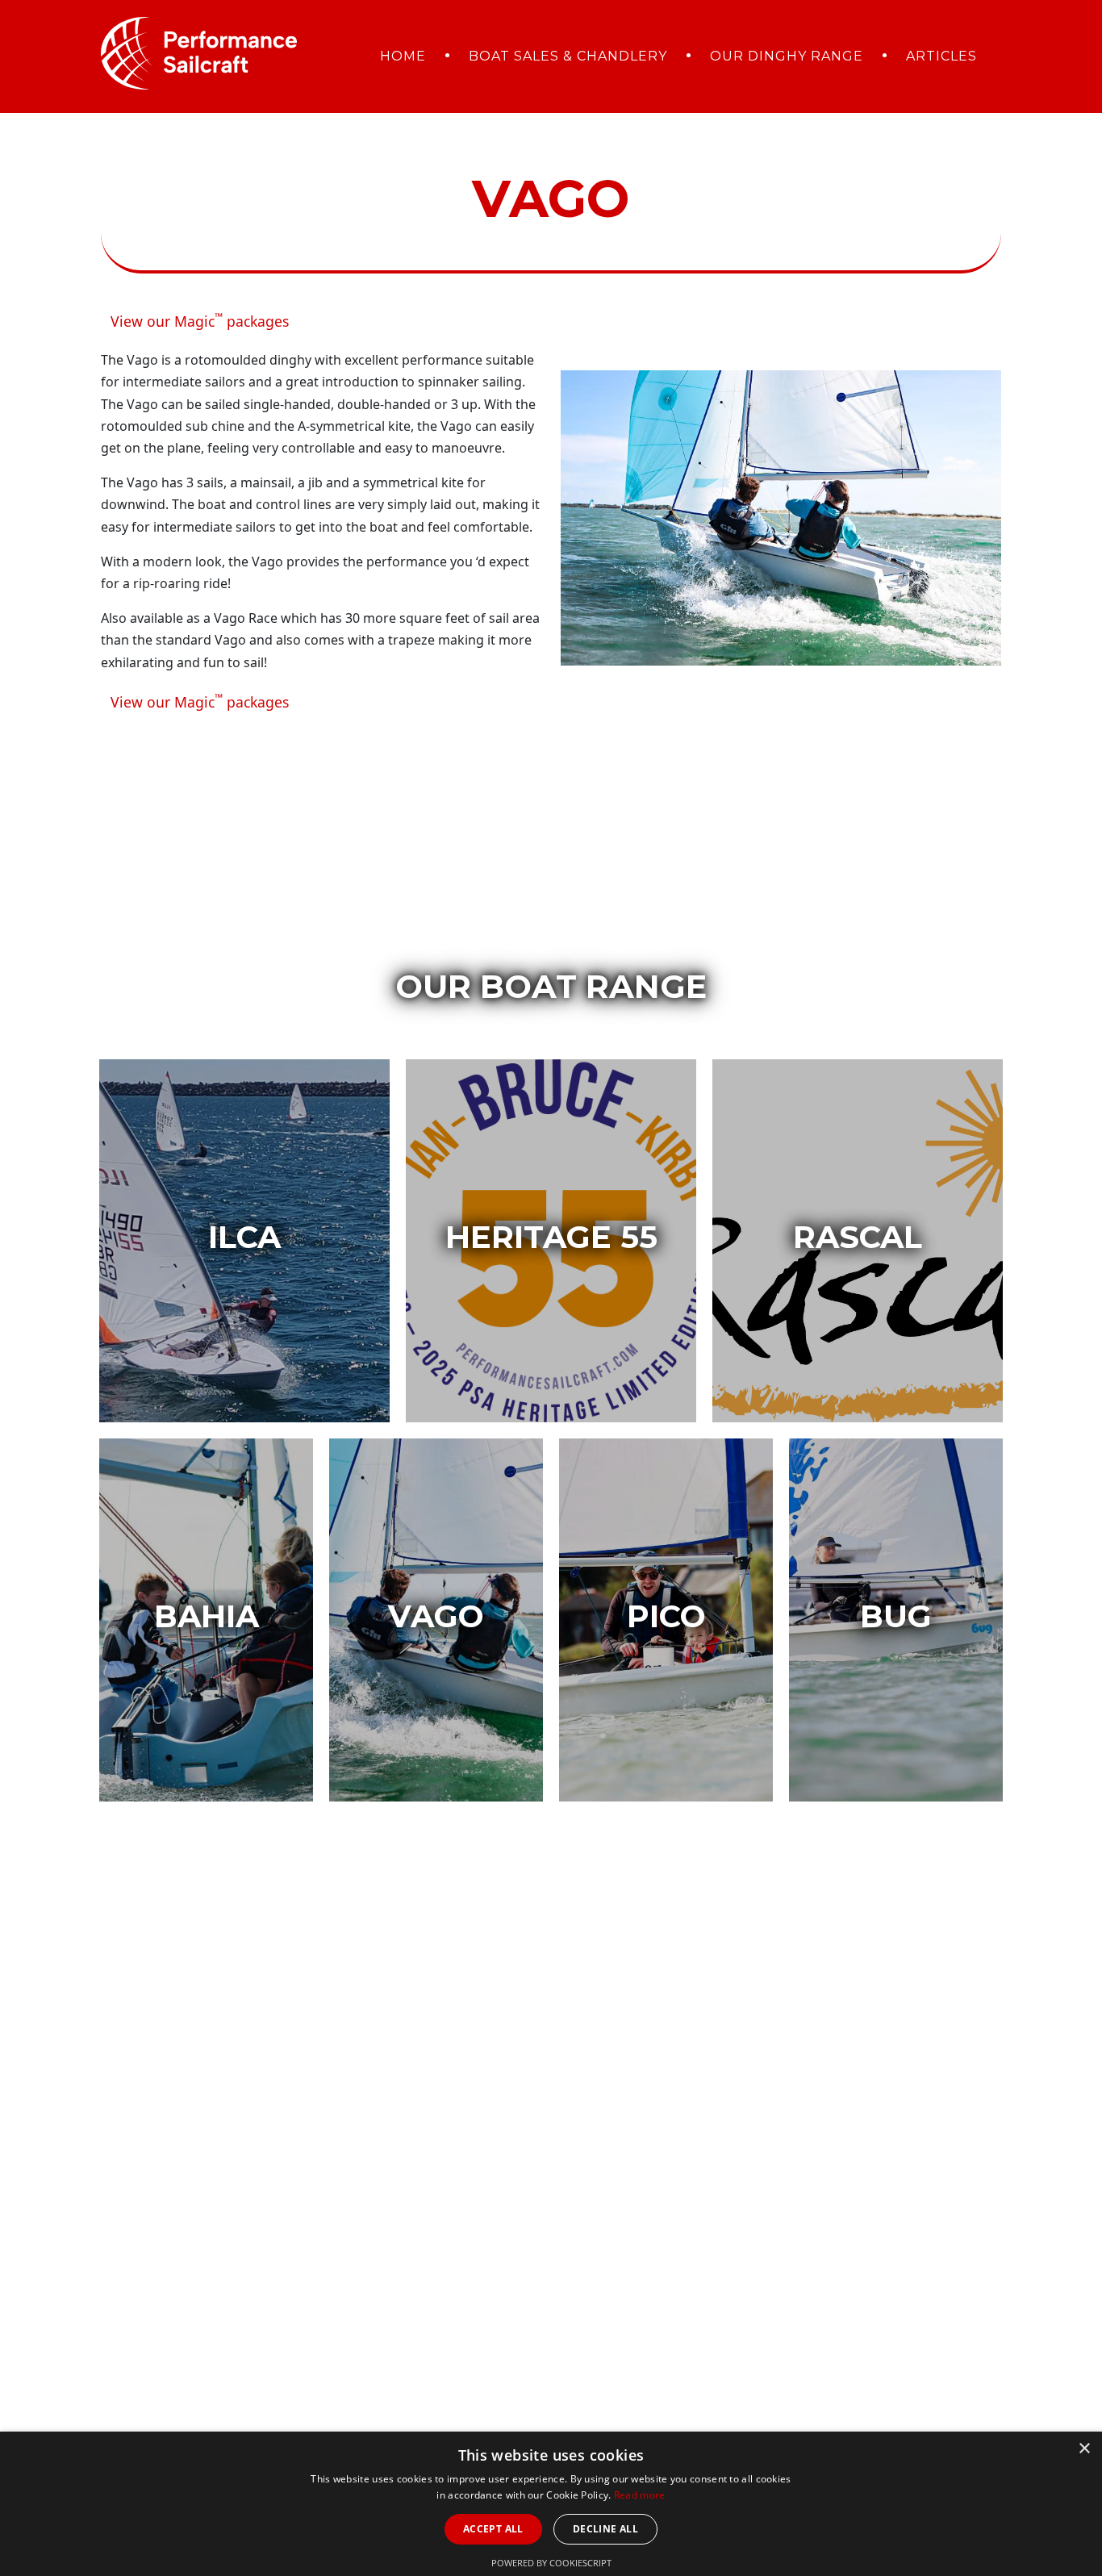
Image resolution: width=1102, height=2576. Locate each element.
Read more (640, 2495)
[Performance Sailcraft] (199, 51)
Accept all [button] (493, 2529)
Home (403, 56)
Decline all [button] (605, 2529)
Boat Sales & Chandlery (568, 56)
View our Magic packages (200, 320)
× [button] (1084, 2449)
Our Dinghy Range (787, 56)
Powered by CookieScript (551, 2563)
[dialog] (551, 2504)
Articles (941, 56)
